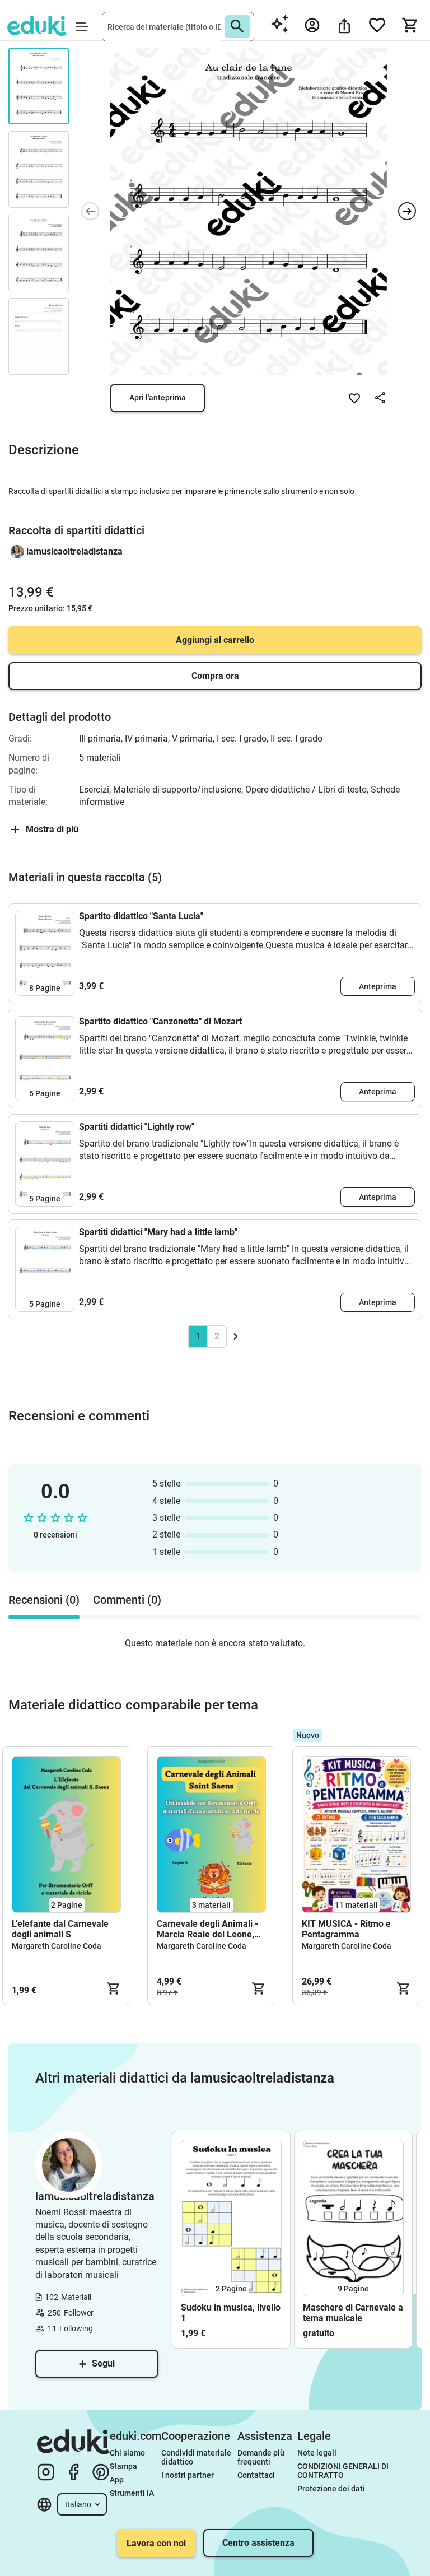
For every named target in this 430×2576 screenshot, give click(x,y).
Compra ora (215, 676)
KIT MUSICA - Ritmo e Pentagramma (346, 1929)
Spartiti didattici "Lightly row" (137, 1127)
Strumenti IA (132, 2493)
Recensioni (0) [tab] (44, 1600)
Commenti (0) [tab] (127, 1600)
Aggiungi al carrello (215, 640)
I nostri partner (188, 2475)
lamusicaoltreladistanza (74, 551)
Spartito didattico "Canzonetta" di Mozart (160, 1021)
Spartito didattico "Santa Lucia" (141, 916)
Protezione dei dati (331, 2489)
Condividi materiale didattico (197, 2457)
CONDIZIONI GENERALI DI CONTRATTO (344, 2471)
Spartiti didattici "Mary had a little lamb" (158, 1232)
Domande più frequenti (262, 2457)
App (117, 2480)
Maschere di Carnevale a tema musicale (353, 2313)
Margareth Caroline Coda (57, 1946)
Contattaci (256, 2475)
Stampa (123, 2466)
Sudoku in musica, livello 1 (231, 2313)
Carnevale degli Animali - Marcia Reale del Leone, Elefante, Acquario (207, 1929)
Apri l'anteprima (158, 398)
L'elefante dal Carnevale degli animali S (60, 1929)
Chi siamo (127, 2453)
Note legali (317, 2453)
